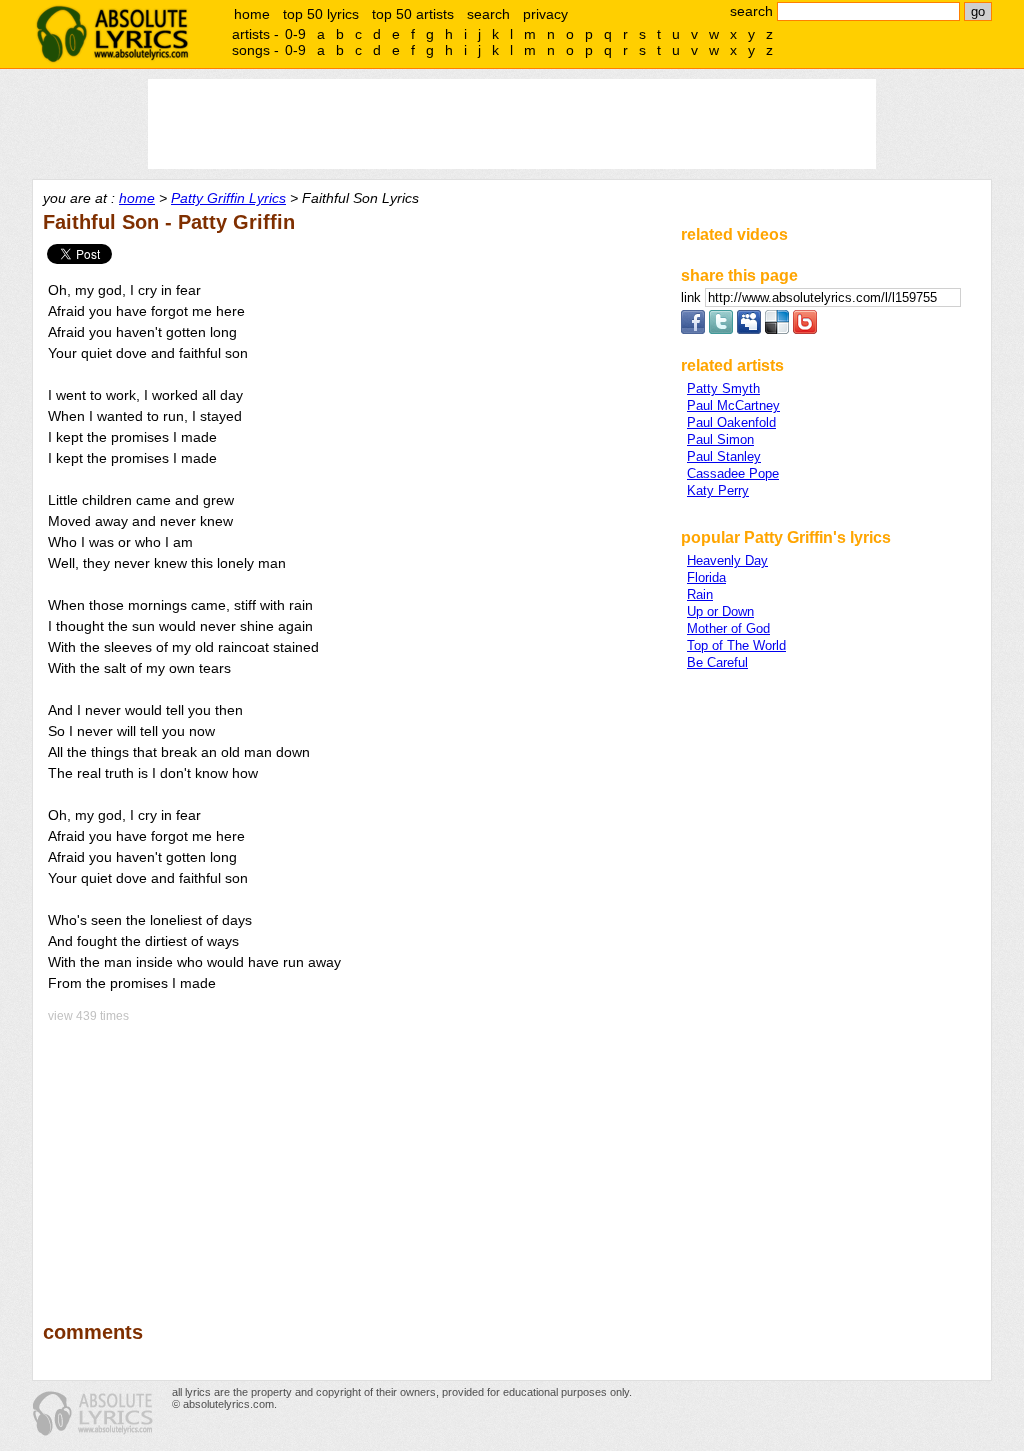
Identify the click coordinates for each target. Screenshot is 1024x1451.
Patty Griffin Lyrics (228, 198)
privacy (545, 14)
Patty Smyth (723, 388)
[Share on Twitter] (721, 329)
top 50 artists (413, 14)
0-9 (295, 34)
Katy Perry (718, 490)
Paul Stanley (724, 456)
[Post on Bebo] (805, 329)
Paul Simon (720, 439)
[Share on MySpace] (749, 329)
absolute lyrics (112, 34)
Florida (706, 577)
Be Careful (717, 662)
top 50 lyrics (321, 14)
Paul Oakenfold (731, 422)
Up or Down (720, 611)
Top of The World (736, 645)
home (252, 14)
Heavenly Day (727, 560)
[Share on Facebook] (693, 329)
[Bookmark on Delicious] (777, 329)
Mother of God (728, 628)
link (693, 297)
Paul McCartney (733, 405)
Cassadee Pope (733, 473)
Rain (700, 594)
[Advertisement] (353, 1158)
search (488, 14)
